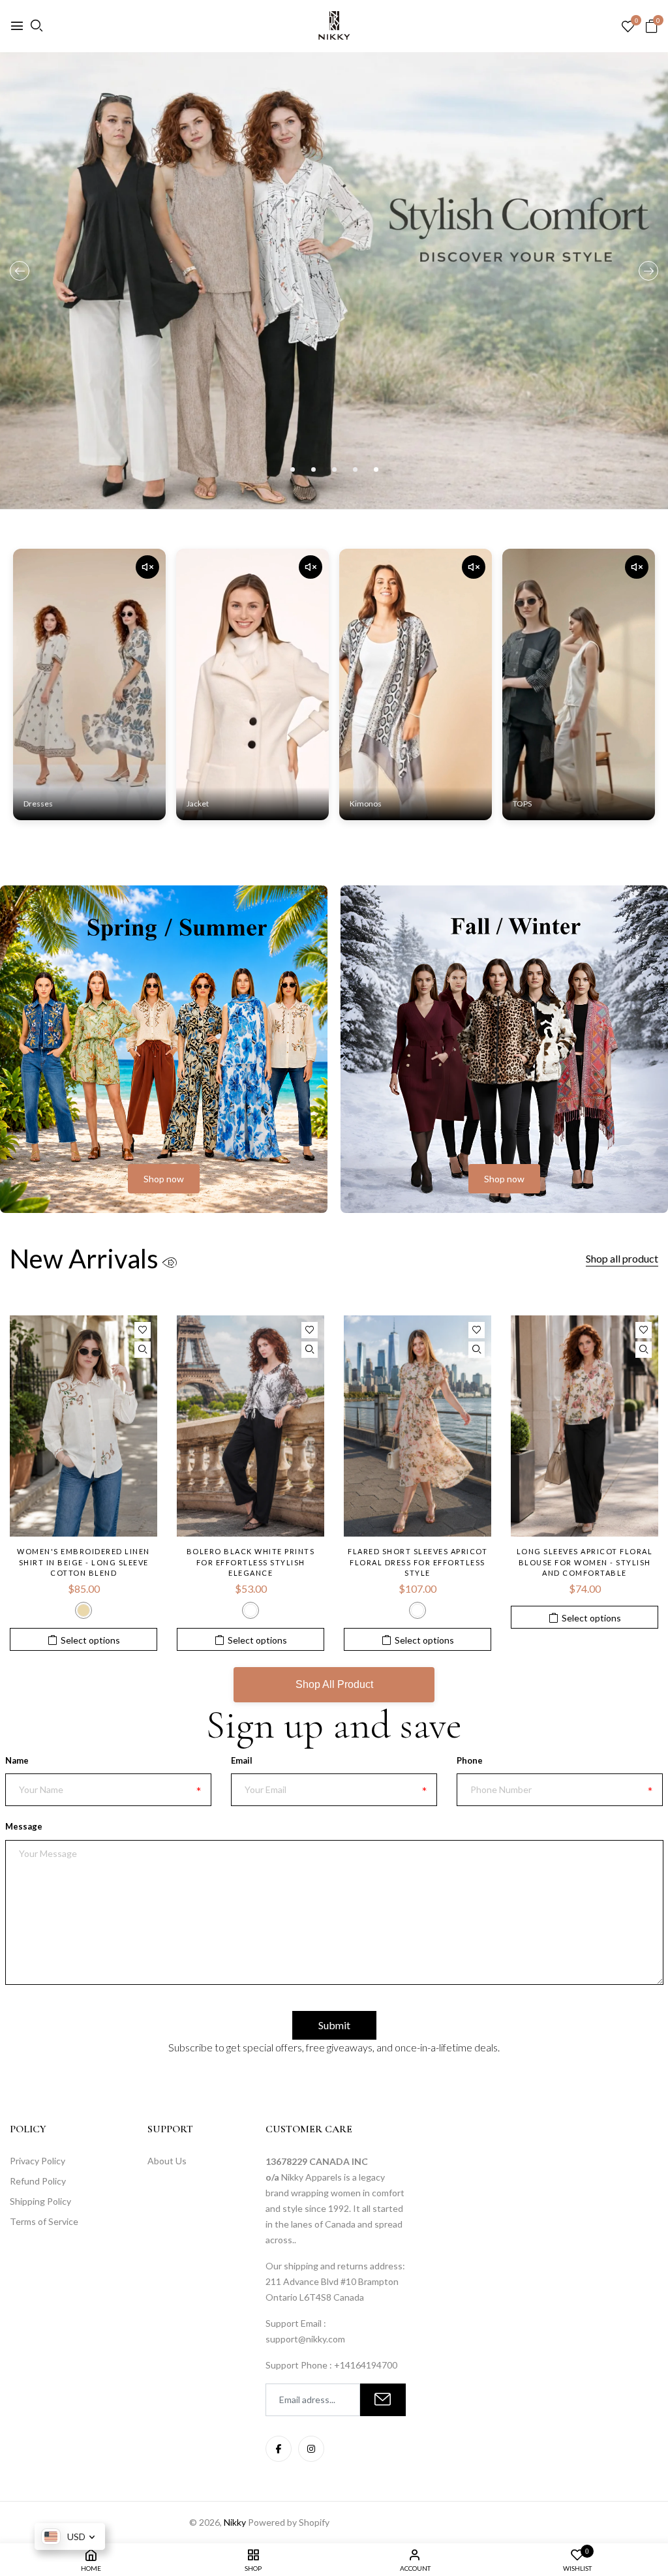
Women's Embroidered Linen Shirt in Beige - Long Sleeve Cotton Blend (83, 1562)
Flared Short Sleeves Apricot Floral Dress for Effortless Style (417, 1562)
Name (17, 1760)
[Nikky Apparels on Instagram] (311, 2449)
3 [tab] (334, 469)
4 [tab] (355, 469)
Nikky (235, 2522)
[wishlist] (628, 27)
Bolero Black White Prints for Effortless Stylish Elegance (251, 1562)
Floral (417, 1610)
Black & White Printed (250, 1610)
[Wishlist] (143, 1330)
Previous (20, 271)
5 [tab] (376, 469)
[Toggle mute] (147, 567)
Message (24, 1826)
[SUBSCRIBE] (383, 2400)
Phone (470, 1760)
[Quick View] (143, 1350)
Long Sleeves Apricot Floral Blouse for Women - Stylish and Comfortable (585, 1562)
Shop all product (622, 1258)
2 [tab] (313, 469)
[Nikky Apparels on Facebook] (279, 2449)
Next (648, 271)
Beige (83, 1610)
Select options (90, 1640)
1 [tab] (293, 469)
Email (242, 1760)
